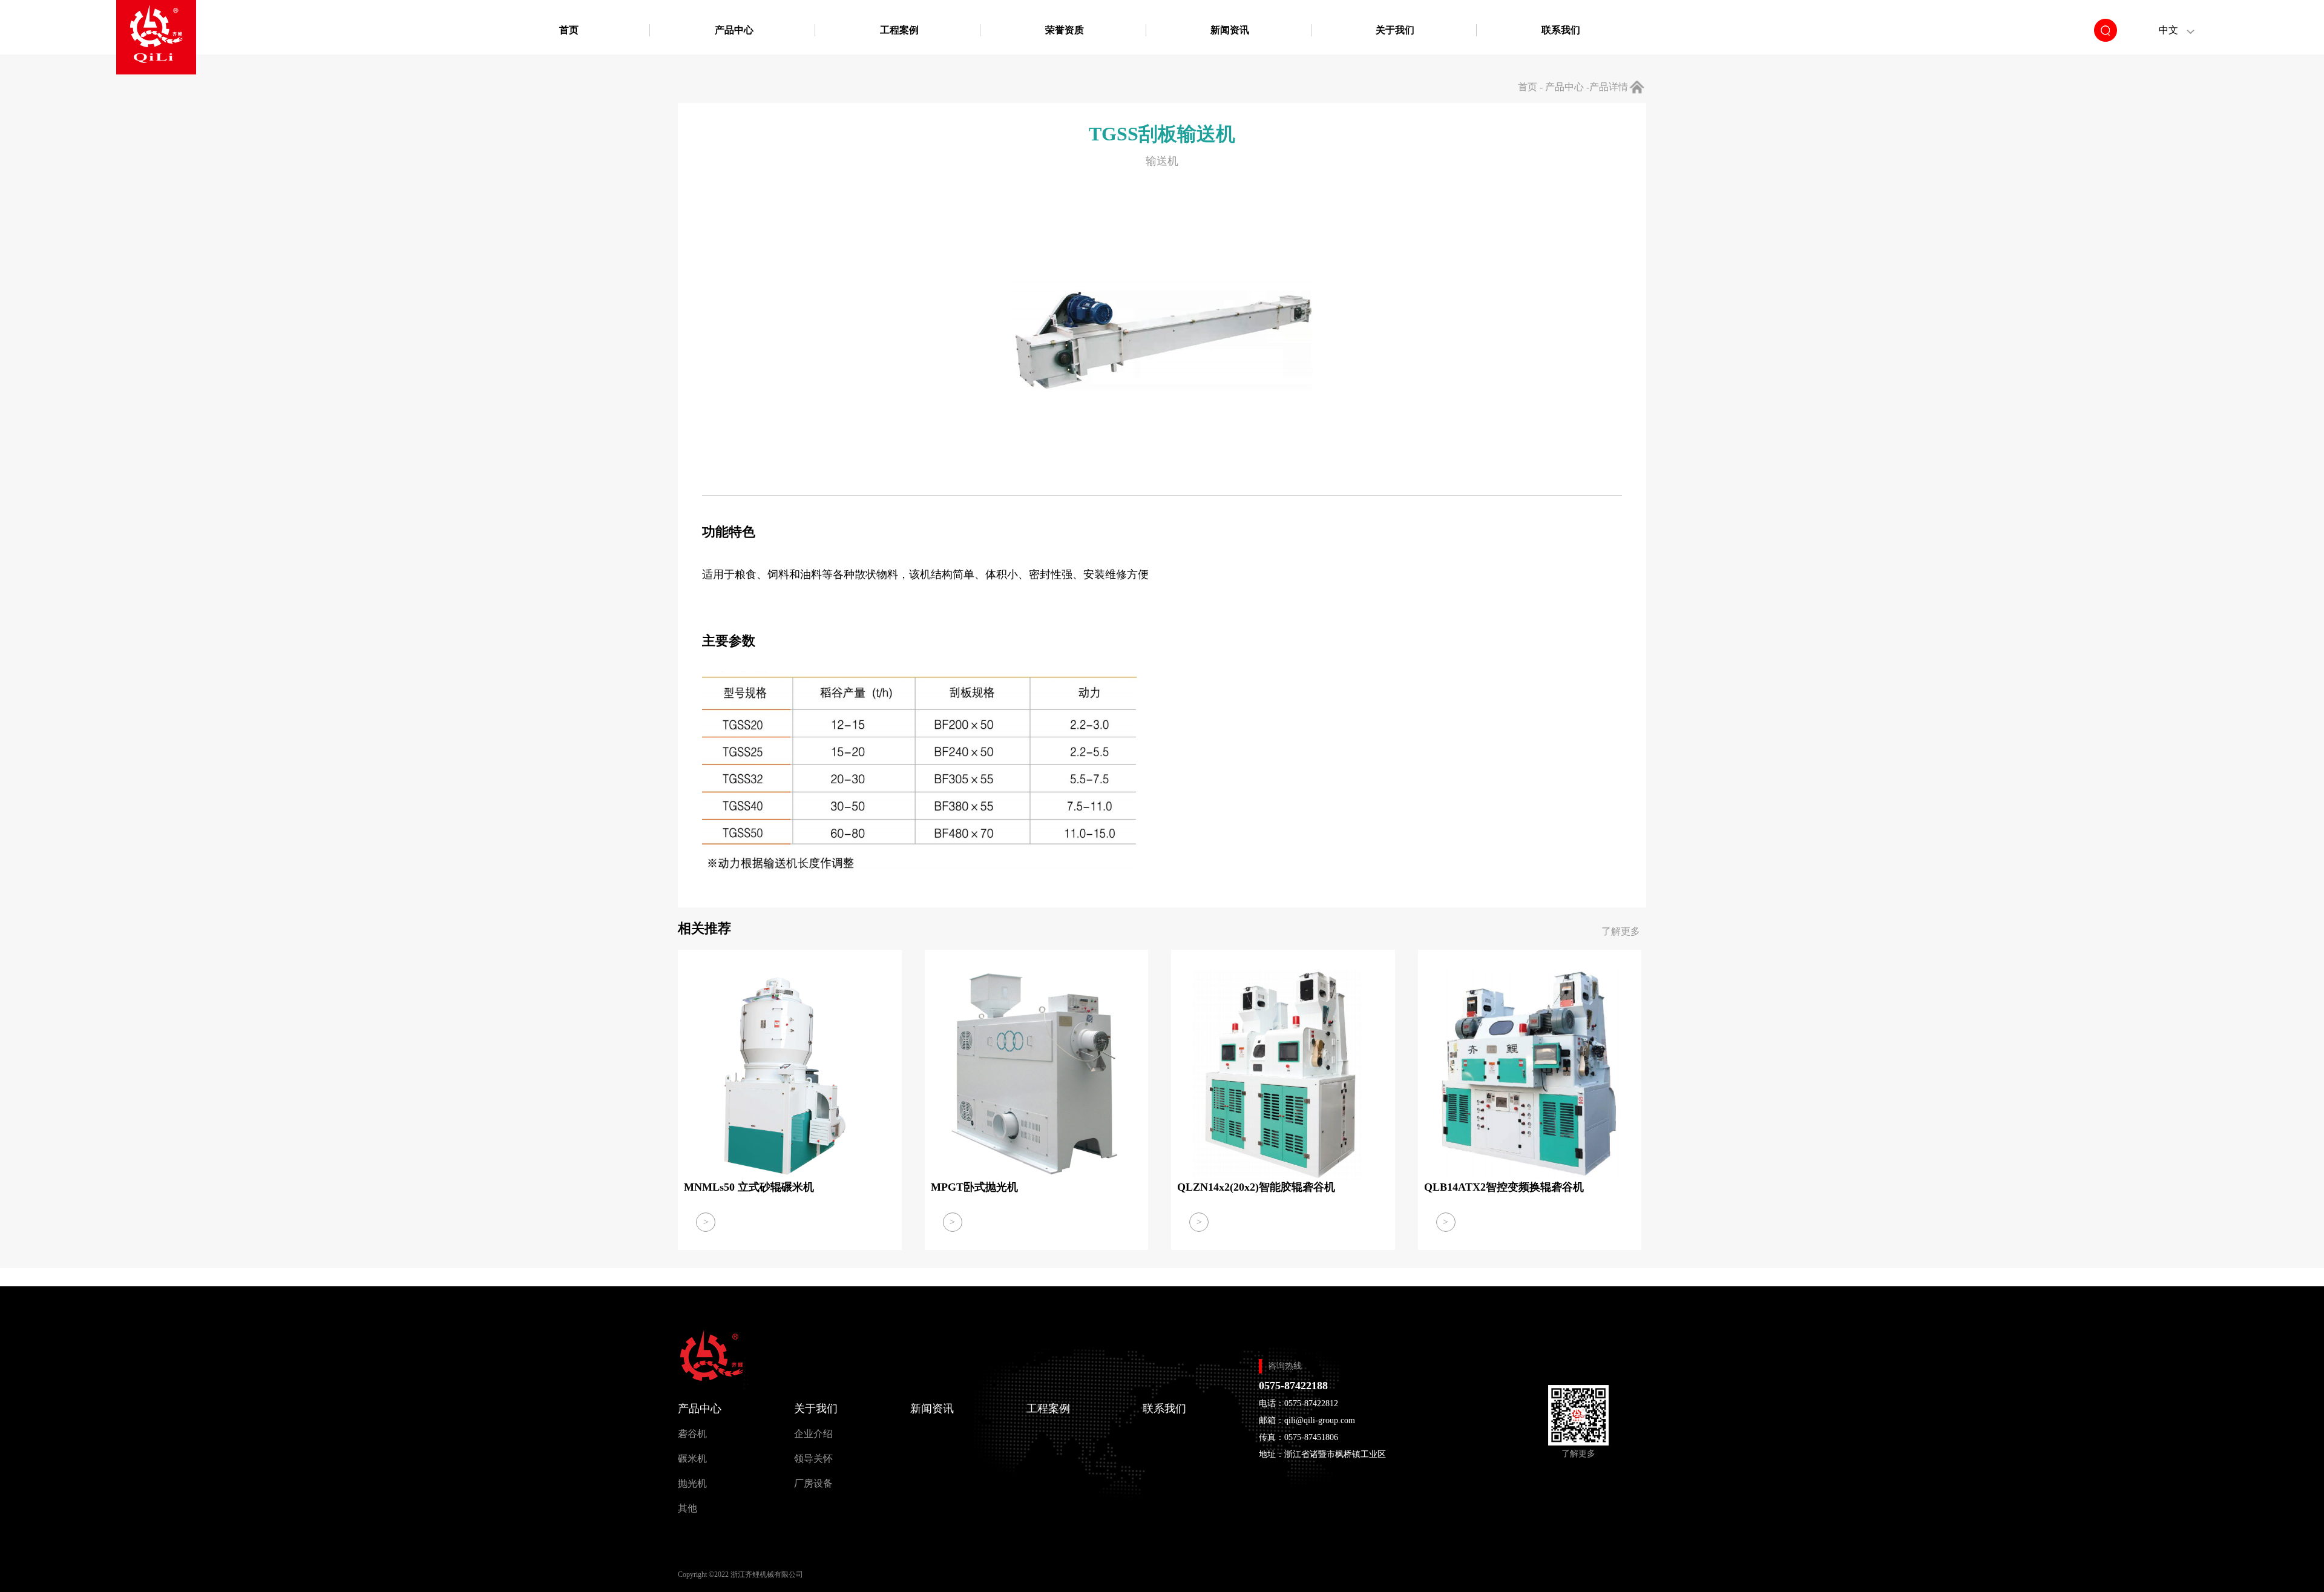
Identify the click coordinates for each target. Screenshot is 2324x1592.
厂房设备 (813, 1483)
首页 (569, 30)
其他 (688, 1508)
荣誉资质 (1065, 30)
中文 (2168, 30)
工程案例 (899, 30)
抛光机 (692, 1483)
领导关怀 (813, 1459)
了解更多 (1621, 931)
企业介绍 (813, 1434)
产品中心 (734, 30)
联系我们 (1561, 30)
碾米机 (692, 1459)
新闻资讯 (1230, 30)
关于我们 (1395, 30)
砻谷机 (692, 1434)
